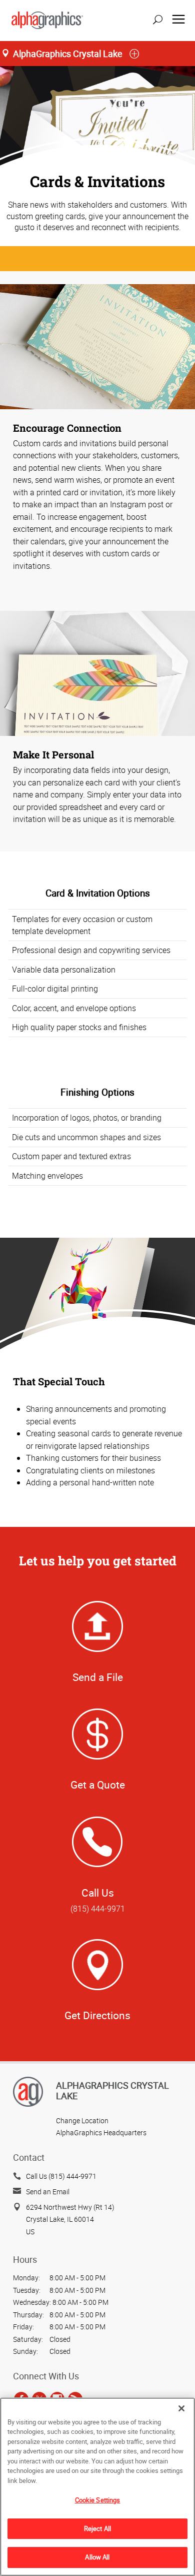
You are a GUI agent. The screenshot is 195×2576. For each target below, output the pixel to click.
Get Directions (97, 2015)
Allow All (97, 2557)
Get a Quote (98, 1785)
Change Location (82, 2120)
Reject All (97, 2528)
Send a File (98, 1677)
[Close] (181, 2408)
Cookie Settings (98, 2500)
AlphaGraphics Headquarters (101, 2132)
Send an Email (48, 2192)
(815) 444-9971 (98, 1909)
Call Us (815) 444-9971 (61, 2176)
